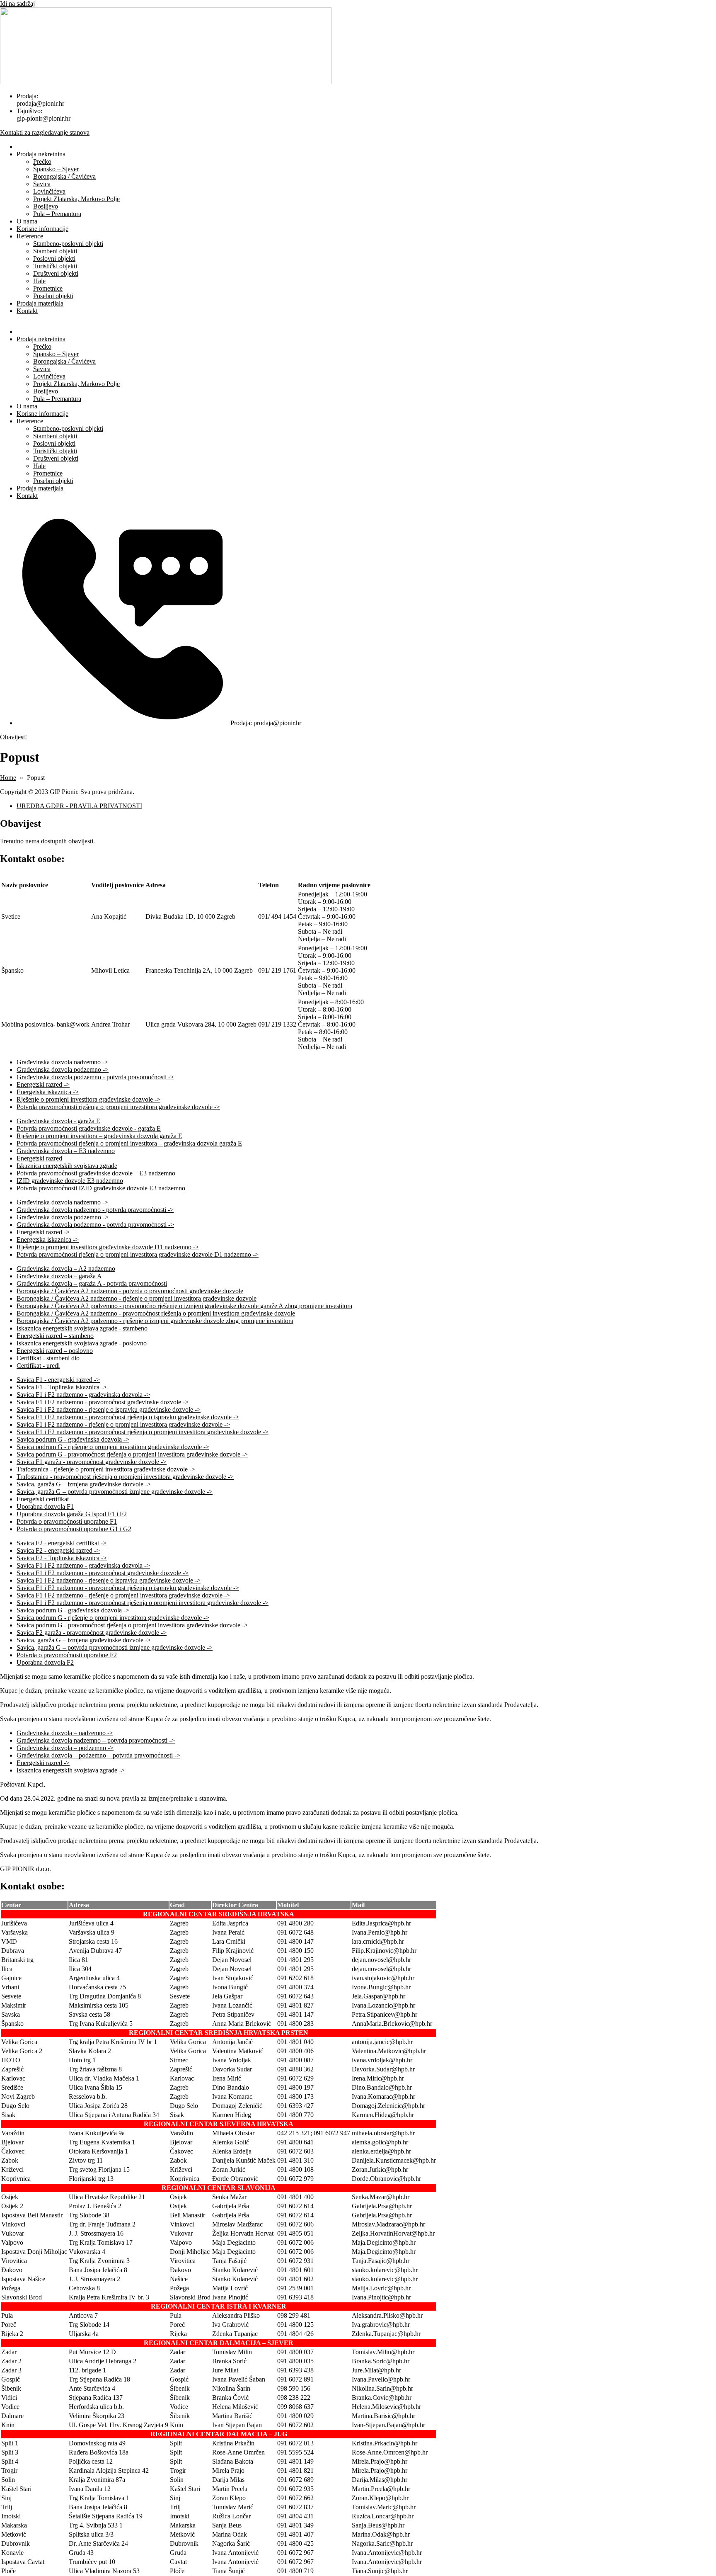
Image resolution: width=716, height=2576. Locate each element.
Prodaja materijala (40, 303)
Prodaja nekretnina (41, 154)
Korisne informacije (42, 229)
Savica (42, 184)
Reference (30, 236)
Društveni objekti (56, 273)
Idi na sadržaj (17, 4)
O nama (27, 221)
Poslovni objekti (54, 259)
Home (8, 778)
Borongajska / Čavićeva (64, 176)
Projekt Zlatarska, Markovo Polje (76, 199)
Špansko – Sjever (56, 169)
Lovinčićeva (49, 191)
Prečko (42, 161)
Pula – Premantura (57, 214)
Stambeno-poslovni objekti (68, 244)
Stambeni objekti (55, 251)
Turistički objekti (55, 266)
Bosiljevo (46, 206)
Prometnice (48, 288)
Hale (39, 281)
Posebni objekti (53, 296)
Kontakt (27, 311)
